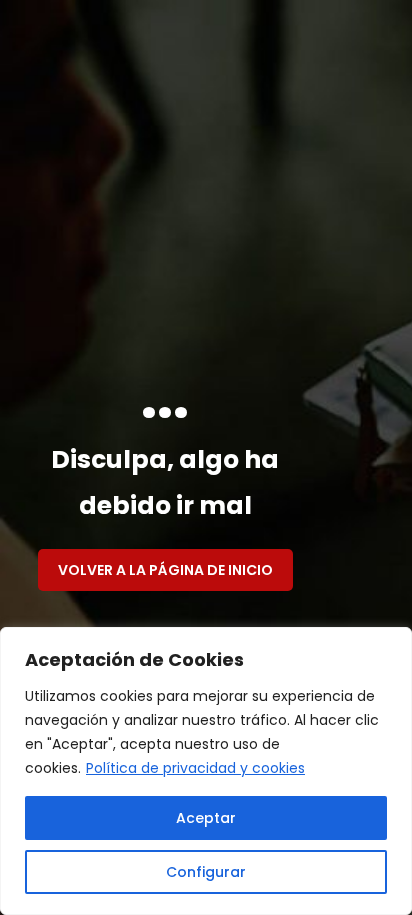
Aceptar (206, 818)
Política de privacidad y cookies (195, 768)
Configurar (206, 872)
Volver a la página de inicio (165, 570)
